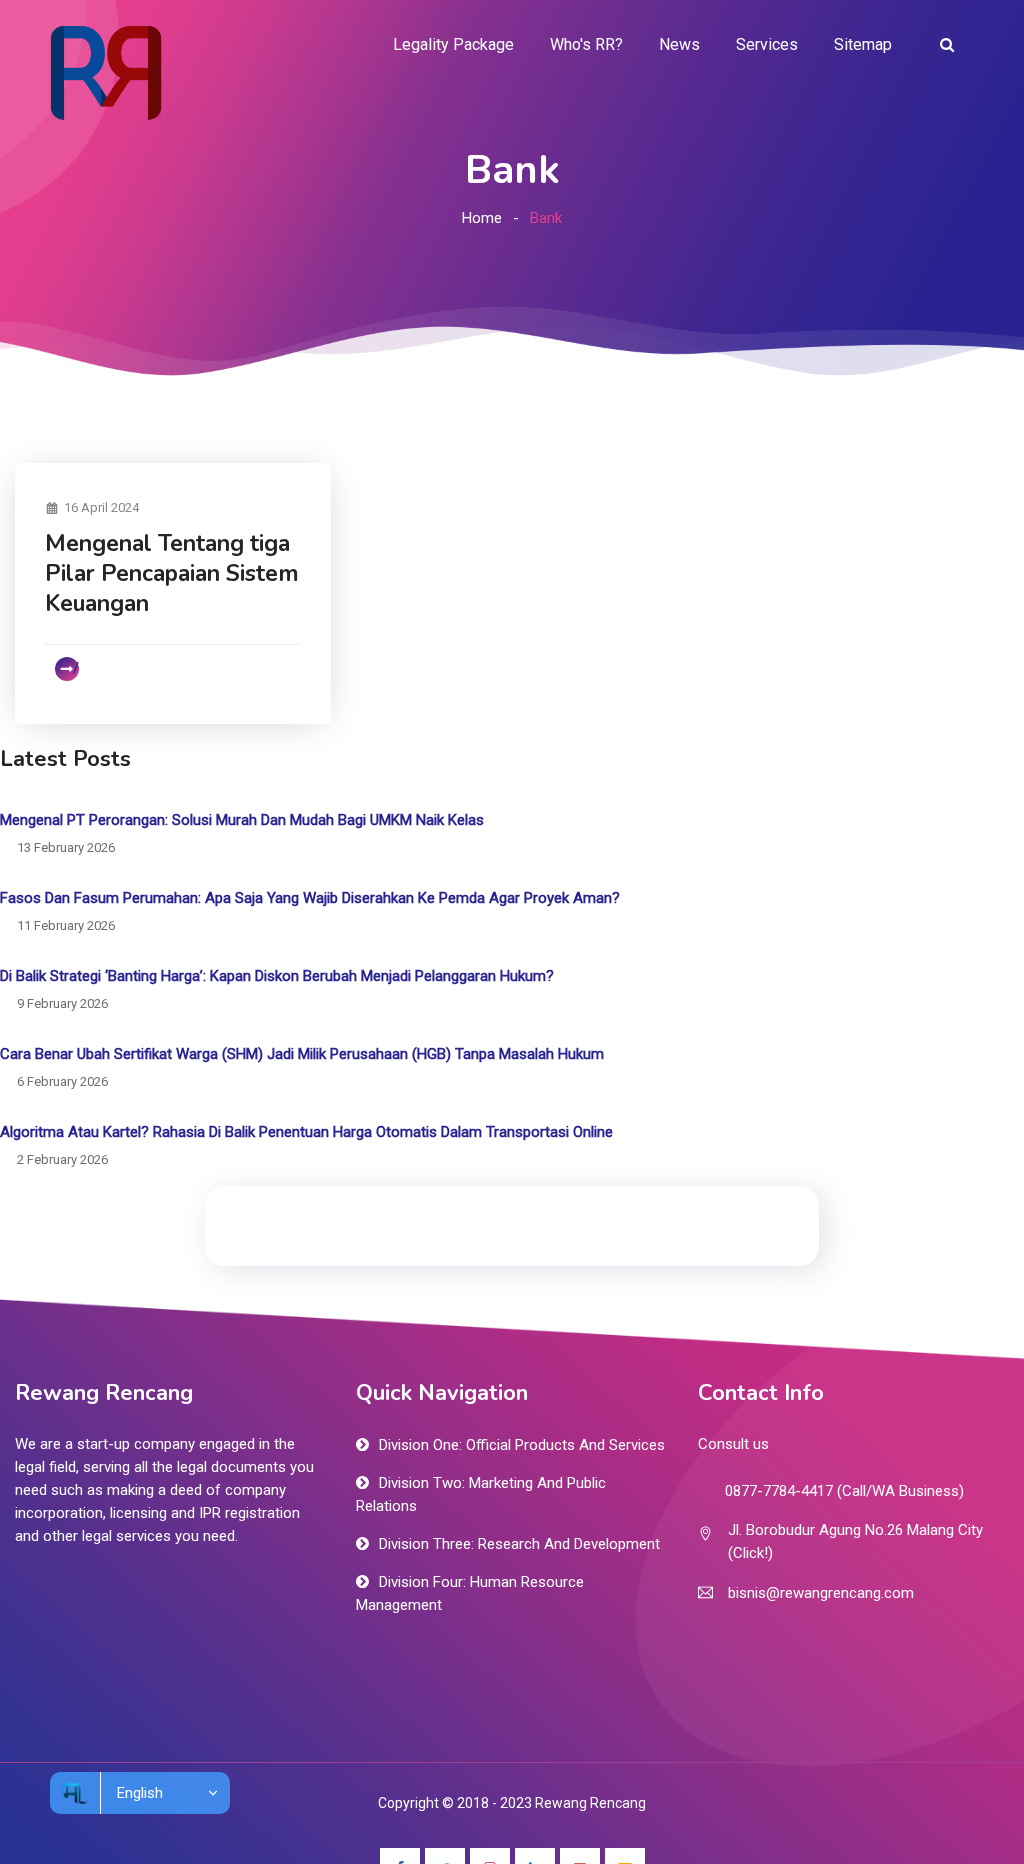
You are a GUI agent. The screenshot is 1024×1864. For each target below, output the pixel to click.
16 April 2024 (101, 507)
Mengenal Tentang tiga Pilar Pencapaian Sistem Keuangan (172, 573)
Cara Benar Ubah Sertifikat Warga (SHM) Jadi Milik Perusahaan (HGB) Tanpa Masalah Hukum (302, 1054)
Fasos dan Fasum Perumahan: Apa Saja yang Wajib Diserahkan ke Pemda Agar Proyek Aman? (310, 898)
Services (767, 44)
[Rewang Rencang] (105, 72)
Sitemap (863, 44)
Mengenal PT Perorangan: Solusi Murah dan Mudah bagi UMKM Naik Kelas (242, 820)
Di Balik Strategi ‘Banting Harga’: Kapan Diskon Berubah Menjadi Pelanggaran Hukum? (277, 976)
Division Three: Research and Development (519, 1544)
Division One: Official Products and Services (522, 1445)
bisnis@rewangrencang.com (821, 1593)
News (679, 44)
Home (482, 218)
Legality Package (453, 44)
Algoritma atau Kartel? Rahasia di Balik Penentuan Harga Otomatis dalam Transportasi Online (306, 1132)
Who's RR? (586, 44)
